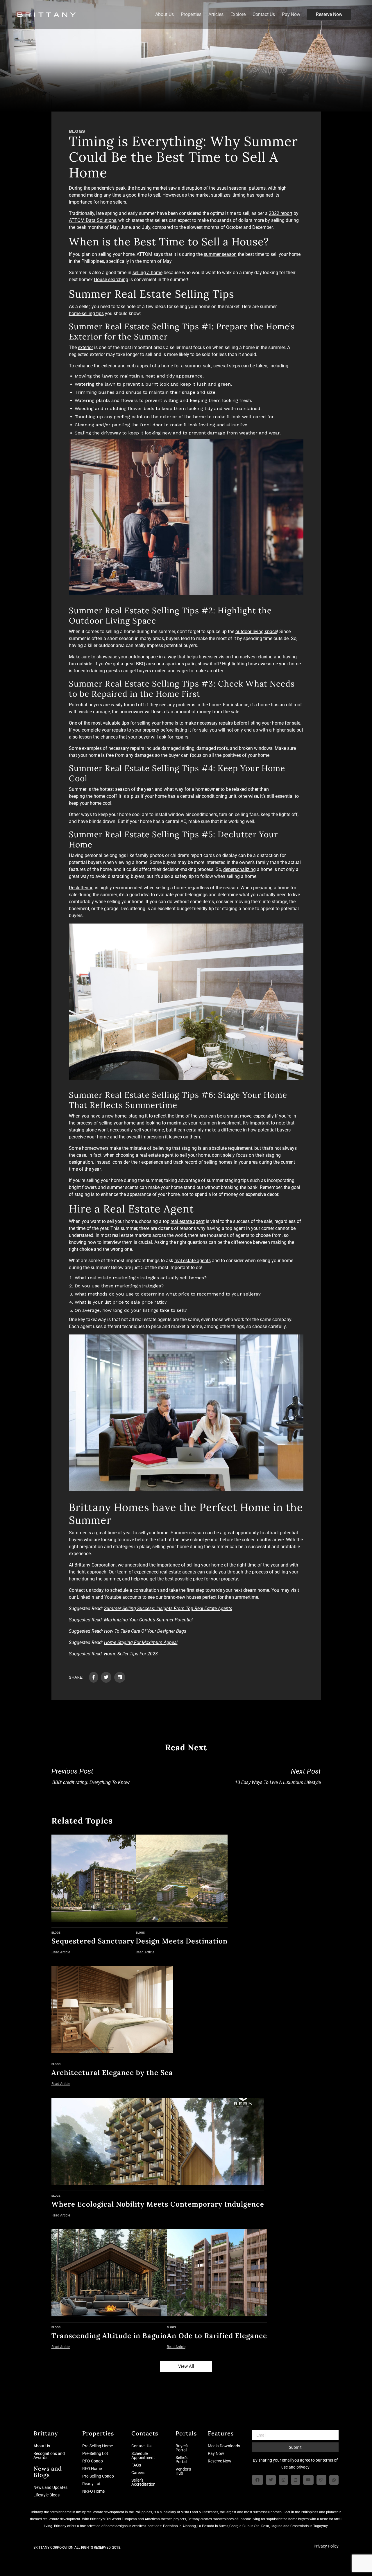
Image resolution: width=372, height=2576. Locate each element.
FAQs (136, 2465)
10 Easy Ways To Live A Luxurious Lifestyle (278, 1776)
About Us (164, 15)
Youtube (113, 1597)
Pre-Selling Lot (95, 2453)
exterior (85, 347)
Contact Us (264, 15)
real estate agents (193, 1261)
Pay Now (291, 15)
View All (186, 2366)
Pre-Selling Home (98, 2446)
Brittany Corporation (95, 1565)
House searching (111, 280)
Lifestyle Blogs (46, 2495)
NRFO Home (93, 2491)
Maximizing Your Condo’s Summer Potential (148, 1620)
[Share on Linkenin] (120, 1677)
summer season (220, 254)
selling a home (147, 273)
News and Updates (50, 2487)
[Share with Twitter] (106, 1677)
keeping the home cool (92, 796)
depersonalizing (239, 869)
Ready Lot (91, 2484)
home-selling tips (86, 314)
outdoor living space (256, 632)
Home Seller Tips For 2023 (131, 1654)
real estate (170, 1572)
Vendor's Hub (183, 2471)
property (230, 1579)
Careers (138, 2473)
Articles (216, 15)
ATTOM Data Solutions (93, 220)
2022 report (281, 213)
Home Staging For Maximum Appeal (141, 1642)
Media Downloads (224, 2446)
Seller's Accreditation (143, 2482)
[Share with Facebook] (94, 1677)
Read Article (61, 1952)
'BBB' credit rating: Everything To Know (91, 1776)
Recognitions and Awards (49, 2455)
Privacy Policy (326, 2546)
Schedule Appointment (143, 2455)
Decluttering (81, 888)
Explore (238, 15)
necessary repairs (215, 723)
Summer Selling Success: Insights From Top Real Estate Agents (168, 1608)
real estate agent (188, 1221)
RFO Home (92, 2469)
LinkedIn (85, 1597)
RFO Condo (93, 2461)
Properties (191, 15)
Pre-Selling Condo (98, 2476)
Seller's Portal (181, 2460)
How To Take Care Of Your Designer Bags (145, 1631)
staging (136, 1116)
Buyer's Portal (182, 2448)
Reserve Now (329, 14)
